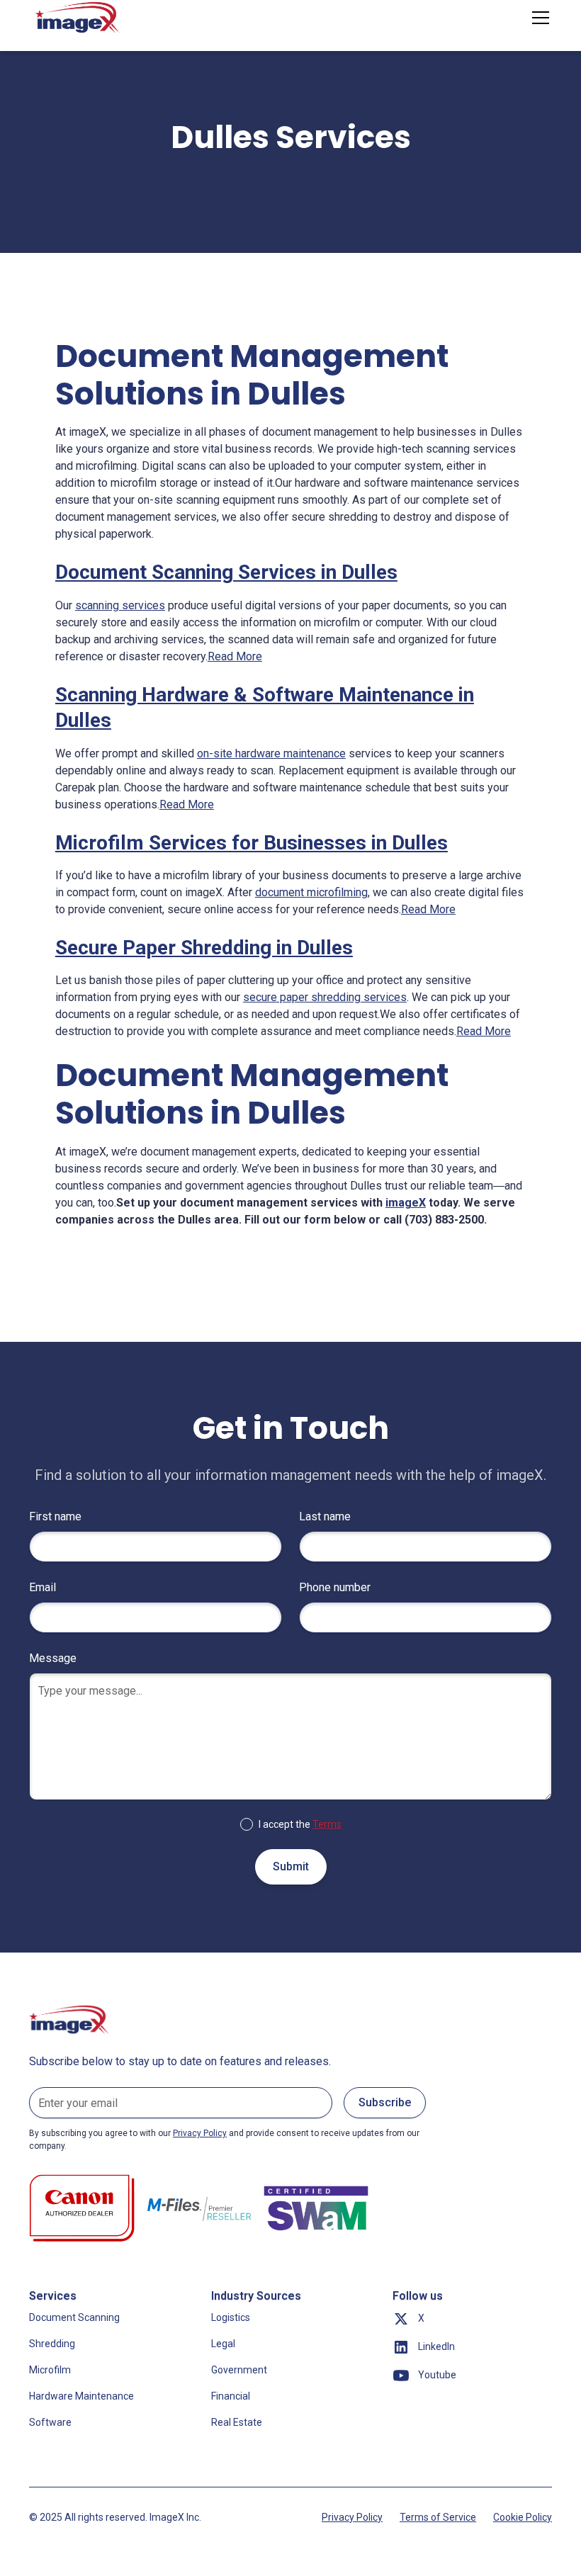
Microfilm (50, 2370)
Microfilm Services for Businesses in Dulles (252, 843)
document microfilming (311, 892)
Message (53, 1658)
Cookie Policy (523, 2517)
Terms (327, 1824)
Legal (223, 2344)
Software (50, 2422)
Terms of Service (438, 2517)
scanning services (120, 605)
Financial (231, 2396)
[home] (79, 18)
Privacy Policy (352, 2517)
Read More (235, 656)
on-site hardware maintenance (271, 753)
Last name (325, 1516)
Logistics (231, 2317)
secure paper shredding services (325, 997)
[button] (538, 18)
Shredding (52, 2344)
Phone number (335, 1587)
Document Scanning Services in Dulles (226, 572)
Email (43, 1587)
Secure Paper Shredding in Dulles (204, 948)
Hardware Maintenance (81, 2396)
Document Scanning (74, 2317)
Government (239, 2370)
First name (55, 1516)
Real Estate (237, 2422)
